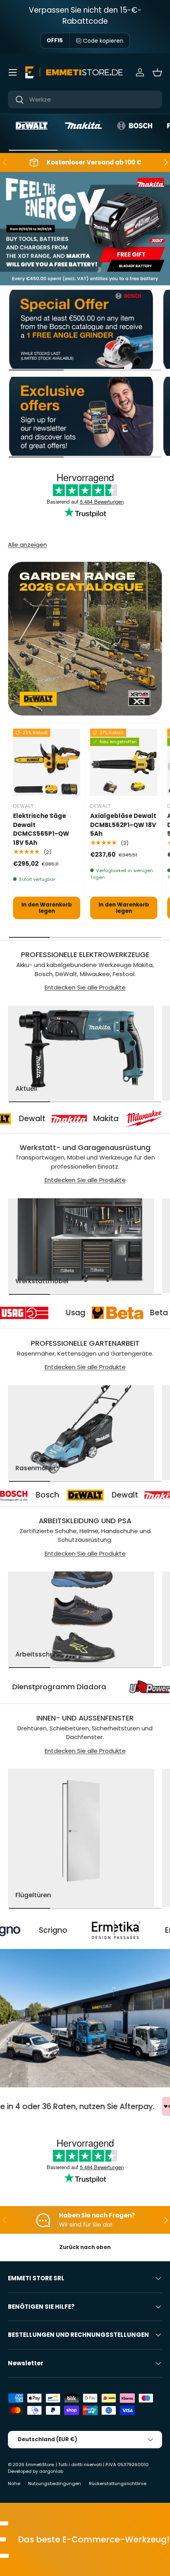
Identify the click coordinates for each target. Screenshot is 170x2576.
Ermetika (128, 1930)
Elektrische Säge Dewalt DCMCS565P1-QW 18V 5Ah (41, 829)
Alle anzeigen (27, 545)
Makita (73, 1119)
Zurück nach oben (85, 2247)
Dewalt (68, 1495)
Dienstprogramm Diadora (104, 1687)
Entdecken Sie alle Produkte (85, 987)
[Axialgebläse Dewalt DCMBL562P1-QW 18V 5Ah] (124, 762)
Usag (112, 1313)
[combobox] (85, 99)
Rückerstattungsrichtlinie (118, 2483)
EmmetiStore (40, 2465)
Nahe (14, 2483)
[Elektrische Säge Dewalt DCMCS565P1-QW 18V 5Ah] (47, 762)
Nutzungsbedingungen (55, 2483)
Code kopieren (103, 41)
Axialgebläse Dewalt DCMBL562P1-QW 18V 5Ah (123, 825)
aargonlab (51, 2471)
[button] (157, 72)
